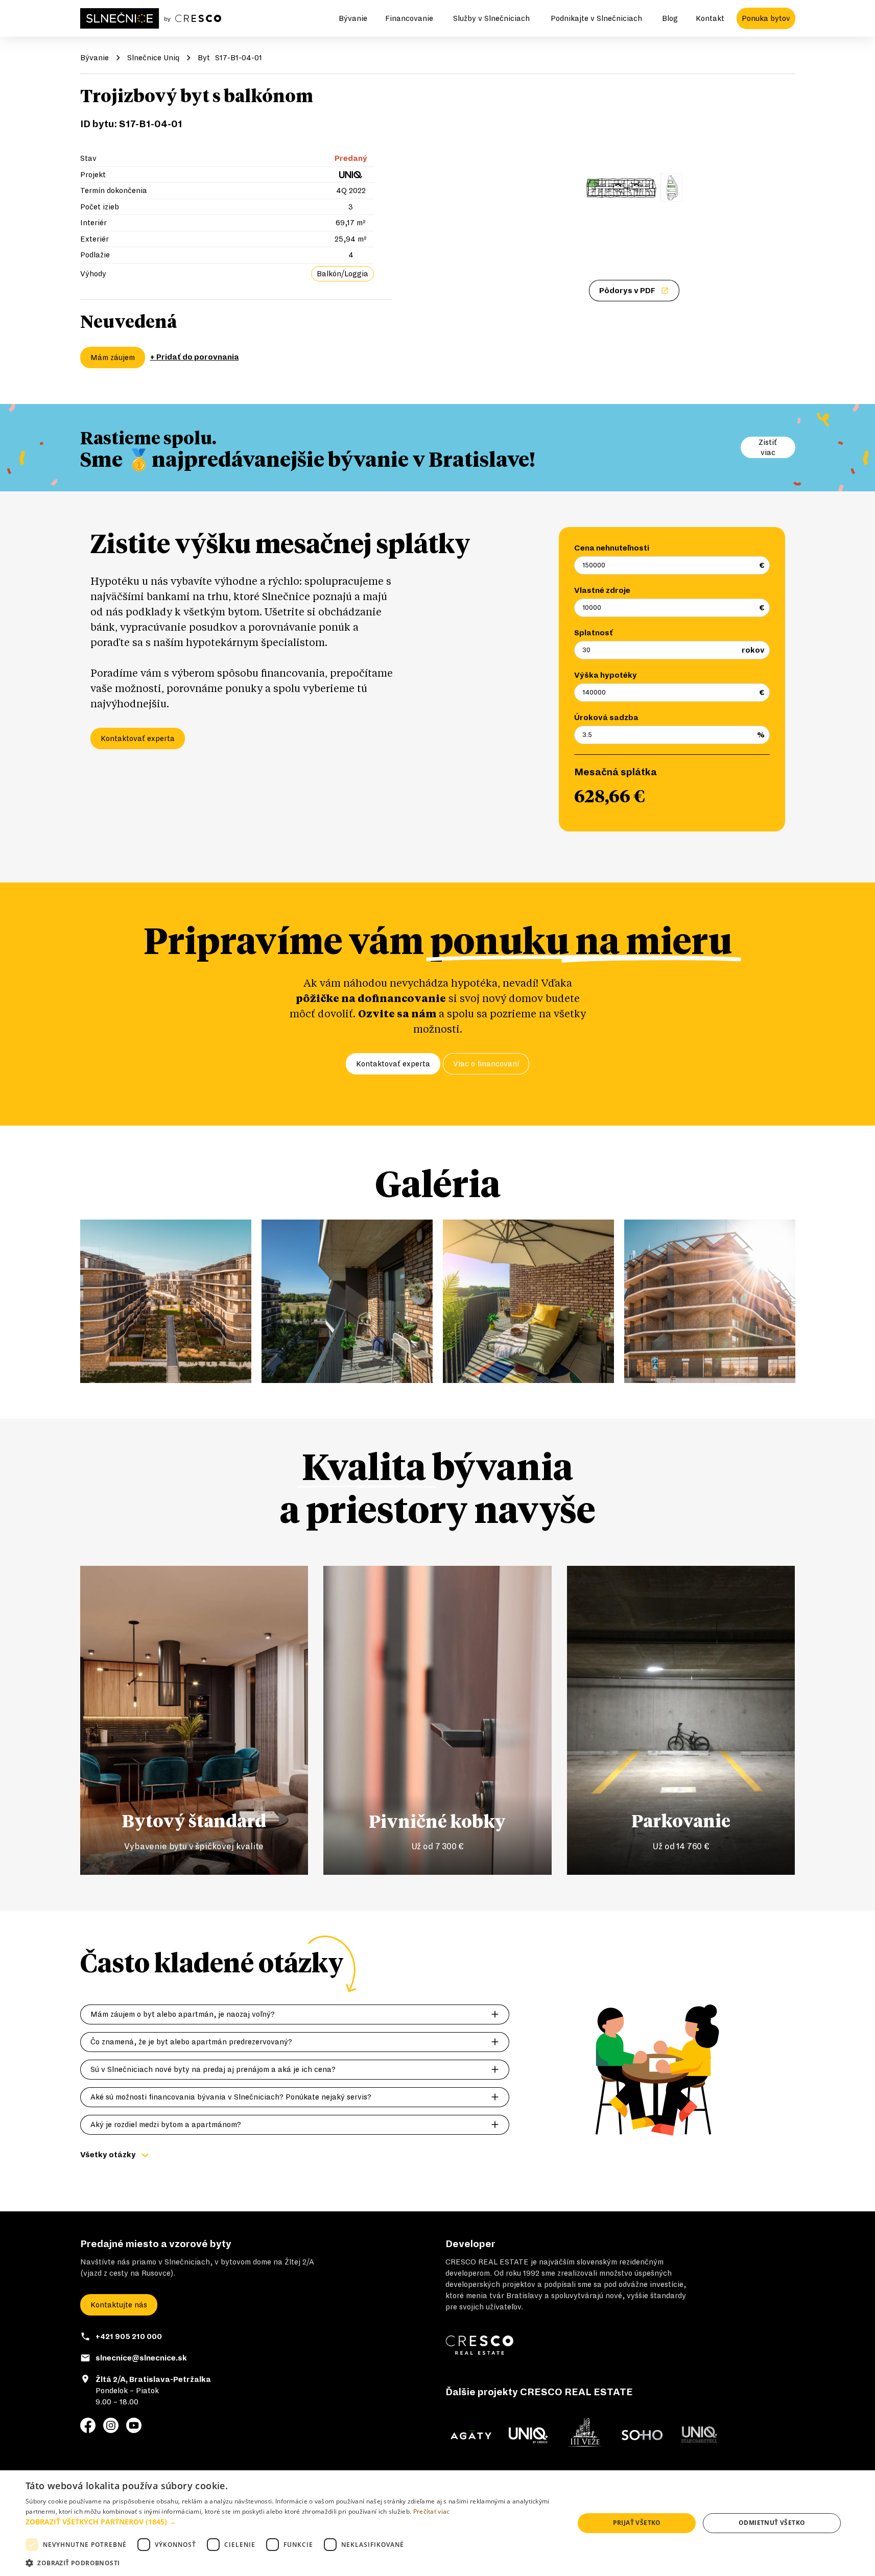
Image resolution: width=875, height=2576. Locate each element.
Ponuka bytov (766, 18)
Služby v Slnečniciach (491, 18)
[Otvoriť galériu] (634, 188)
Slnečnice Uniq (153, 58)
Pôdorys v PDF (627, 291)
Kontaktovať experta (138, 738)
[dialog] (438, 2523)
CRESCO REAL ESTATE (487, 2262)
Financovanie (409, 18)
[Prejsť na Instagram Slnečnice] (111, 2425)
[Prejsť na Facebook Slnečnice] (88, 2425)
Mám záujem (113, 357)
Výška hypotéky (606, 675)
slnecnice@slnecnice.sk (141, 2358)
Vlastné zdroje (602, 590)
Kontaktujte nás (119, 2305)
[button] (292, 2522)
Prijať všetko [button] (637, 2523)
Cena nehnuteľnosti (612, 548)
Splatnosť (594, 633)
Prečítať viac (432, 2511)
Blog (670, 18)
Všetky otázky (108, 2155)
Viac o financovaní (486, 1064)
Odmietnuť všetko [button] (772, 2523)
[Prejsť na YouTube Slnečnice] (134, 2425)
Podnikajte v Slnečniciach (596, 18)
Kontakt (710, 18)
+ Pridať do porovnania (195, 357)
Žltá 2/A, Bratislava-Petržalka (153, 2379)
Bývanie (353, 18)
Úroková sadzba (606, 718)
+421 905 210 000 (129, 2336)
